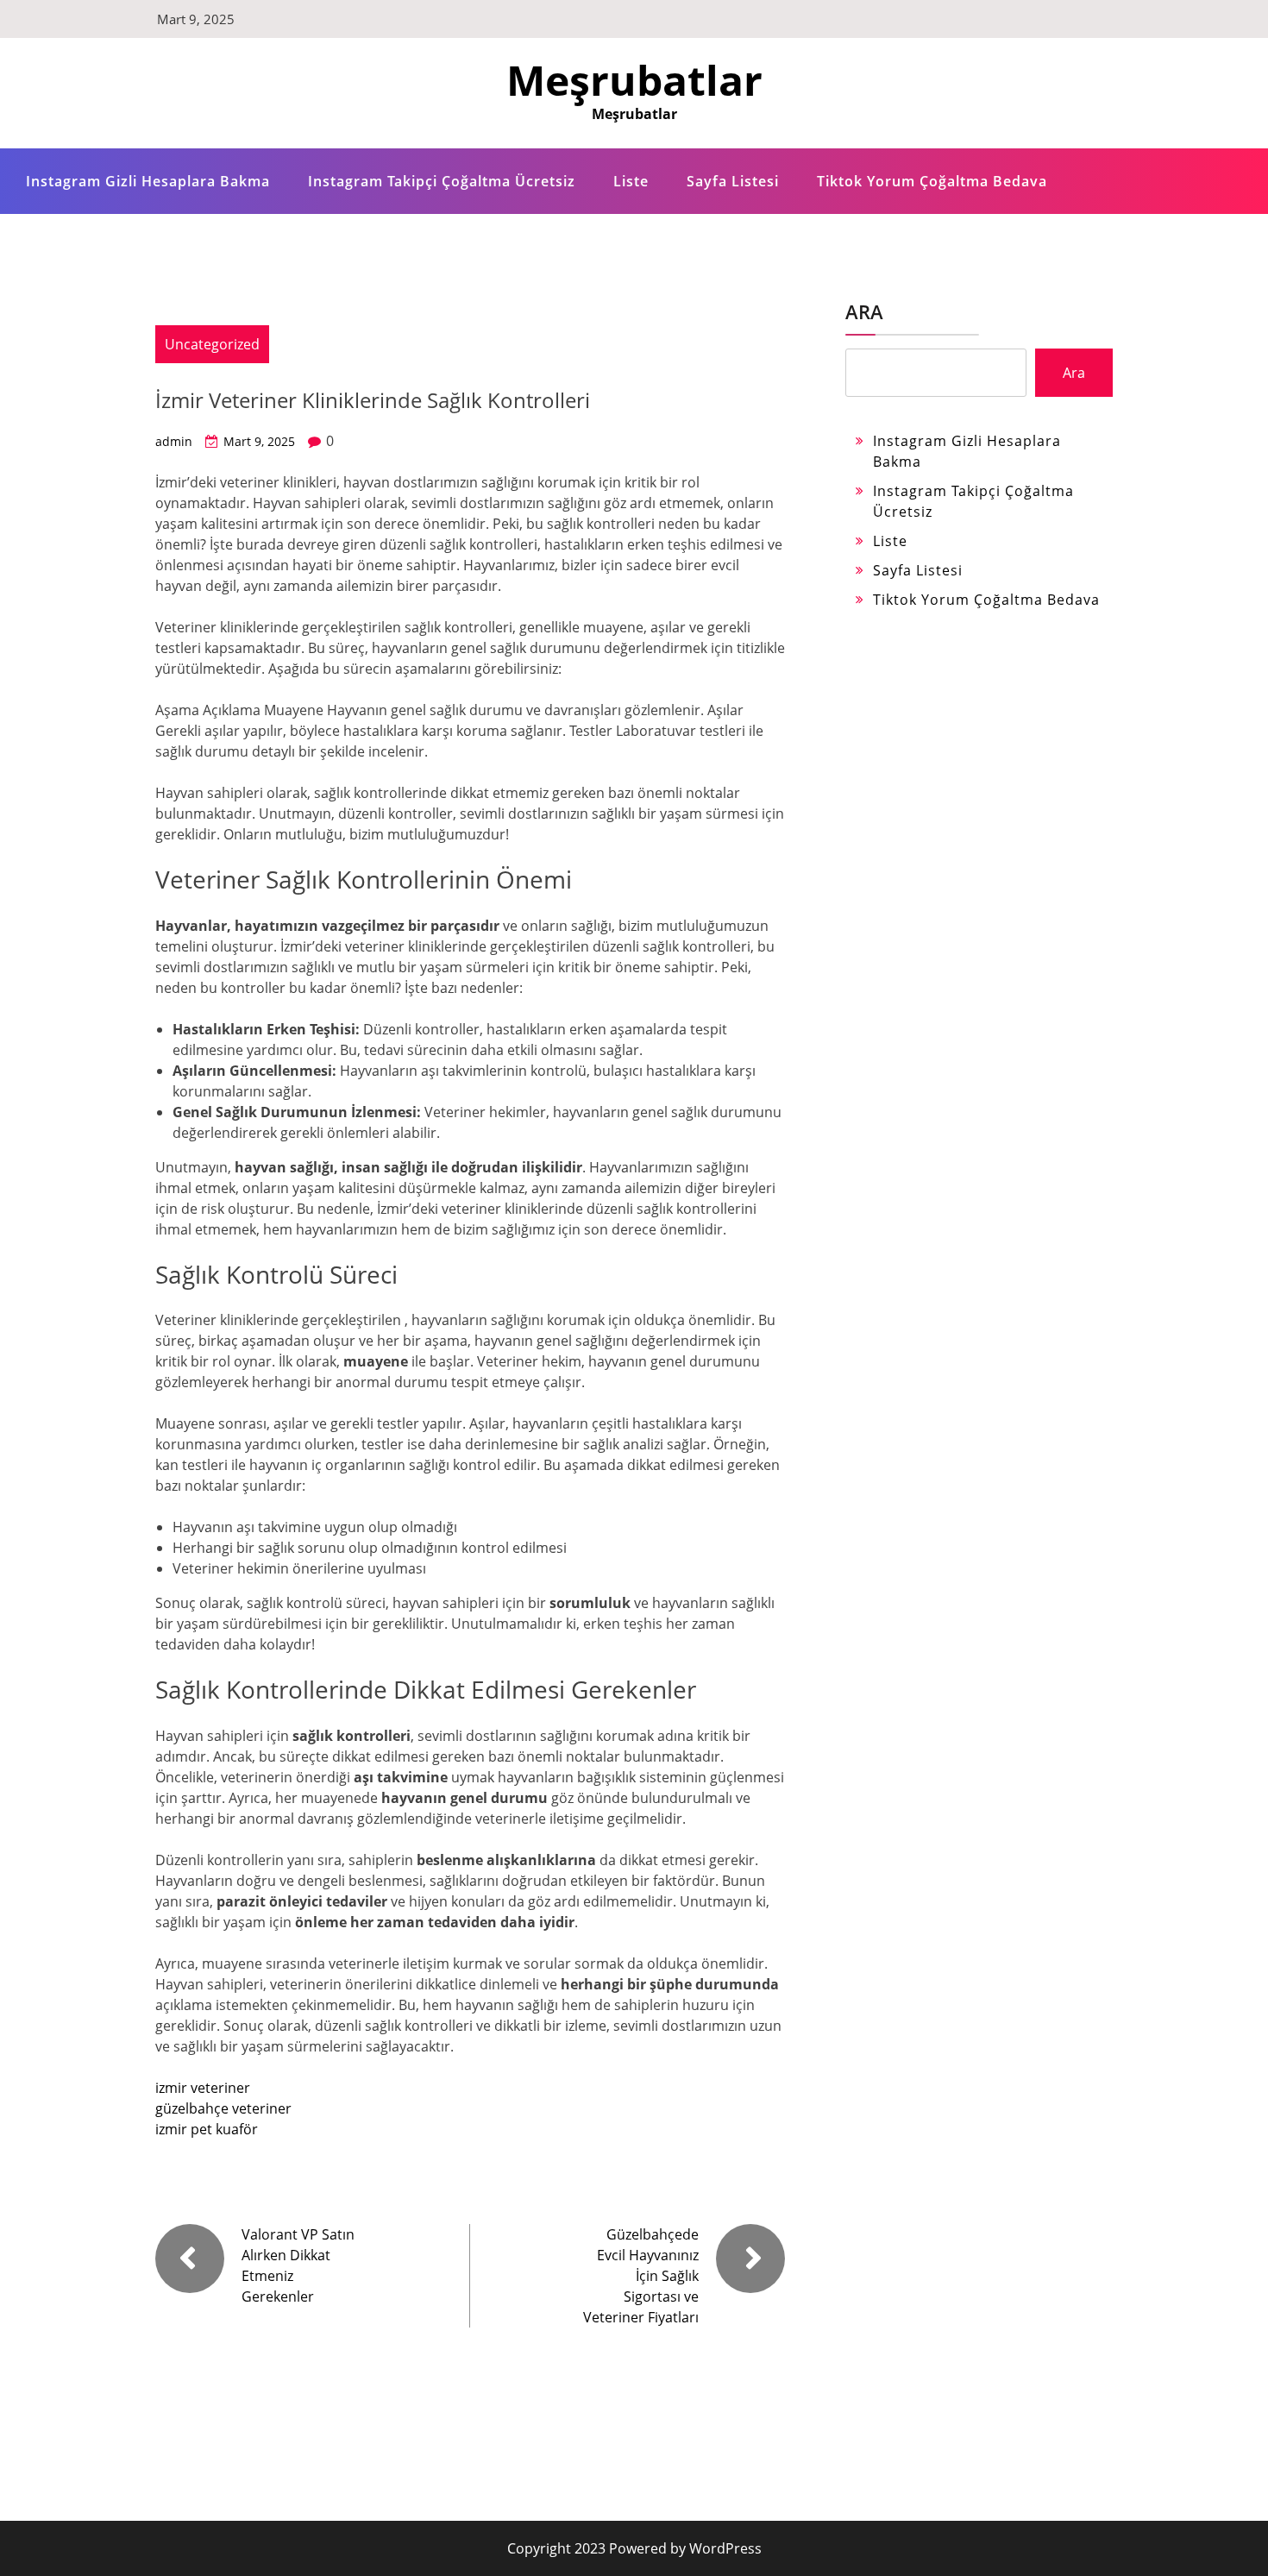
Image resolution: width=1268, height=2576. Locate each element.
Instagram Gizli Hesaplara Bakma (148, 181)
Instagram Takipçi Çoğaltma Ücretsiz (442, 181)
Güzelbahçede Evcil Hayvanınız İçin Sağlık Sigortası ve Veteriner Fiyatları (641, 2276)
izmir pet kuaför (207, 2129)
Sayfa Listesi (733, 181)
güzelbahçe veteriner (223, 2108)
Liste (631, 181)
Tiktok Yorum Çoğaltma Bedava (932, 181)
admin (174, 441)
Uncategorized (212, 344)
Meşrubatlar (634, 80)
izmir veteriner (203, 2088)
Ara (864, 311)
